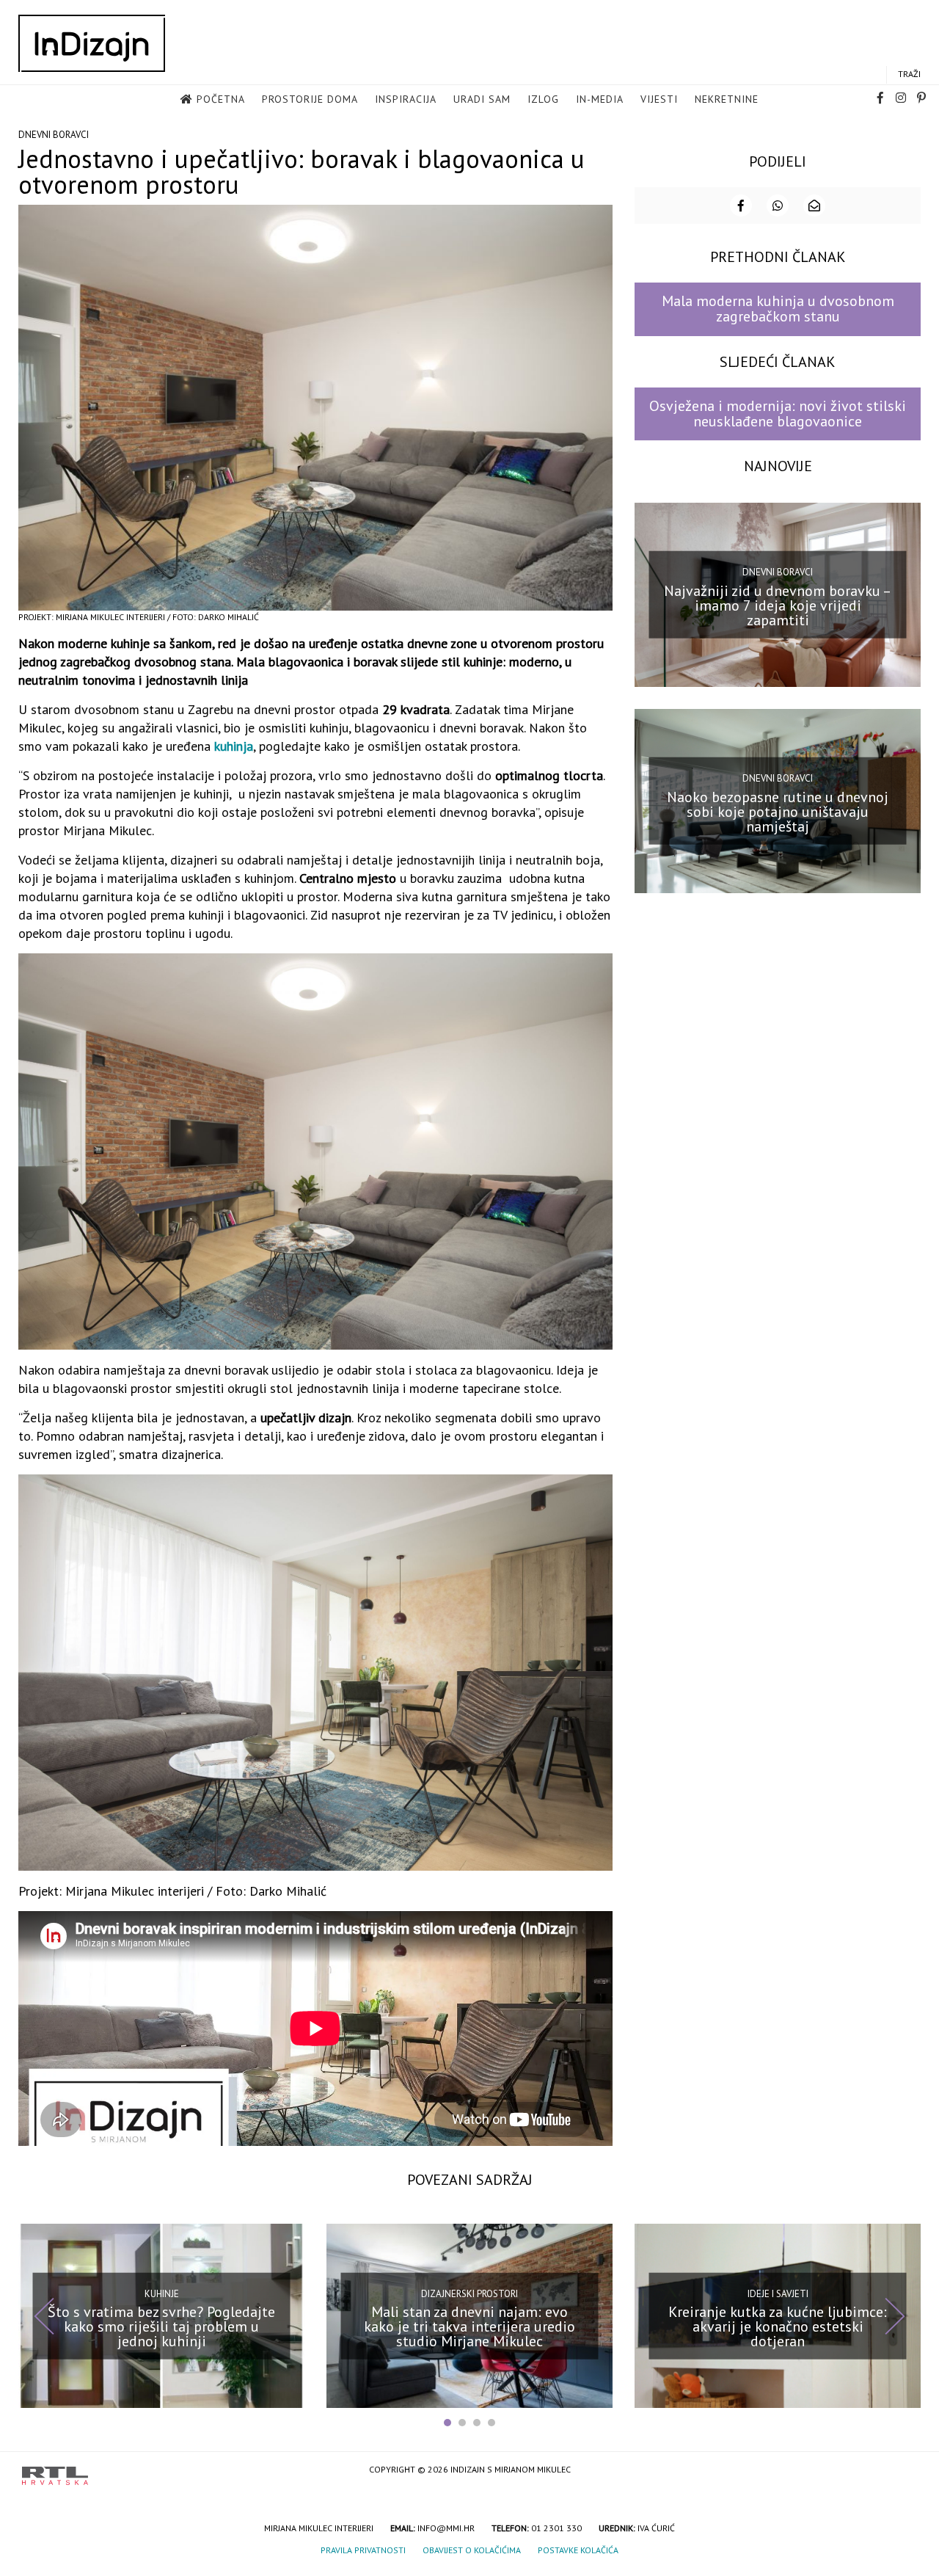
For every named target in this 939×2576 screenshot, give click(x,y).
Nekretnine (727, 99)
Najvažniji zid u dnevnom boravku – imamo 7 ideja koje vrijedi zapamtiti (778, 605)
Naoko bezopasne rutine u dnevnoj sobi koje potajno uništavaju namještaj (778, 811)
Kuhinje (162, 2293)
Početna (221, 99)
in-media (600, 99)
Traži (909, 74)
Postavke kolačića (578, 2550)
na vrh (902, 2471)
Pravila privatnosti (363, 2550)
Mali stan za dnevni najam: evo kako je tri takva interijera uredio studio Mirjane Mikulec (469, 2326)
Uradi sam (482, 99)
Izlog (543, 99)
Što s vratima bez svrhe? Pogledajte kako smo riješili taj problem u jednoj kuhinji (161, 2326)
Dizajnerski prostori (469, 2293)
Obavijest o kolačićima (472, 2550)
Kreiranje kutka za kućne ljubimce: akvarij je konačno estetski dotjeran (778, 2326)
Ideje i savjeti (778, 2293)
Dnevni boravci (54, 135)
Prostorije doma (310, 99)
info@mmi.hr (446, 2528)
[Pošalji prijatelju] (814, 205)
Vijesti (659, 99)
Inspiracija (406, 99)
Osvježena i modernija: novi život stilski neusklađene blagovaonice (778, 414)
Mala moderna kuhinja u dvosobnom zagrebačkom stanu (778, 309)
